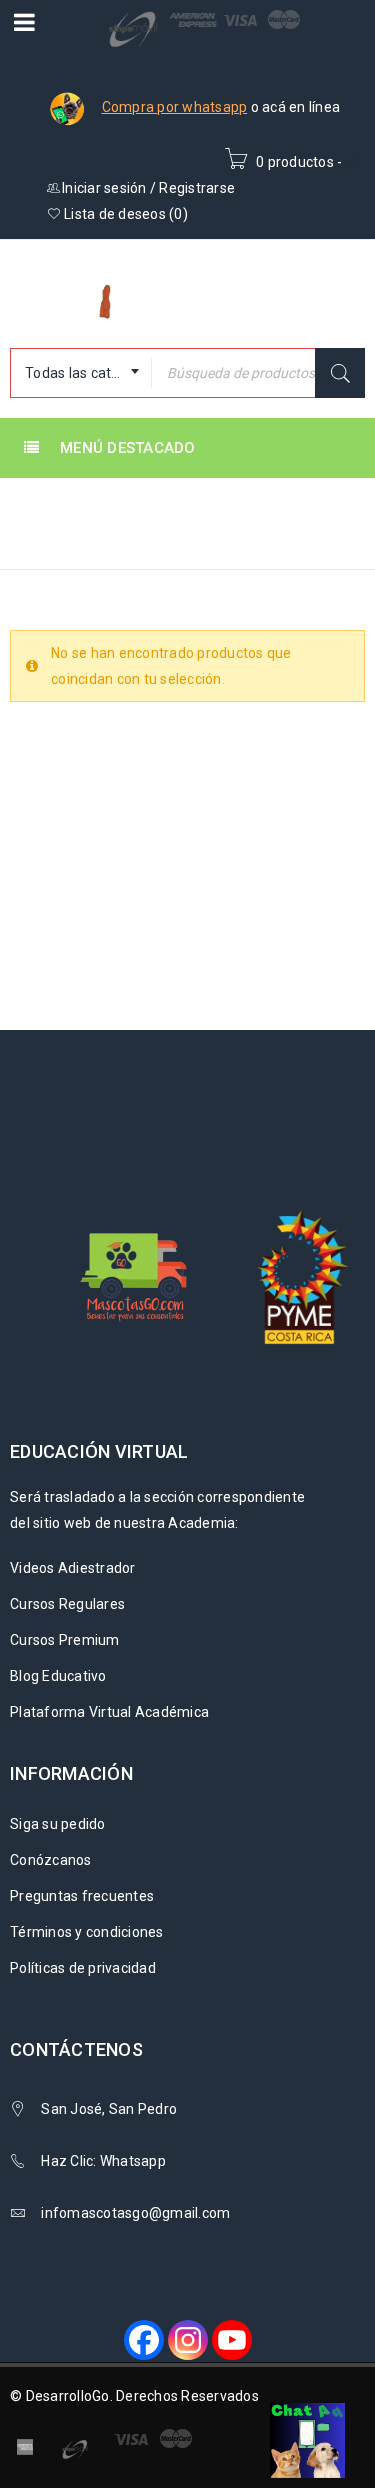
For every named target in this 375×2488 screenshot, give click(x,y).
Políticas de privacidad (83, 1968)
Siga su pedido (58, 1824)
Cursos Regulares (67, 1604)
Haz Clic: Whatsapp (105, 2161)
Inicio (32, 539)
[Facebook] (144, 2340)
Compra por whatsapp (175, 107)
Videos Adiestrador (73, 1568)
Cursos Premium (65, 1640)
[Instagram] (188, 2340)
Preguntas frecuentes (82, 1896)
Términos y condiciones (87, 1932)
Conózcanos (51, 1860)
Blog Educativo (58, 1676)
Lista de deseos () (124, 214)
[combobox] (81, 373)
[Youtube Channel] (232, 2340)
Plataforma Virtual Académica (109, 1712)
